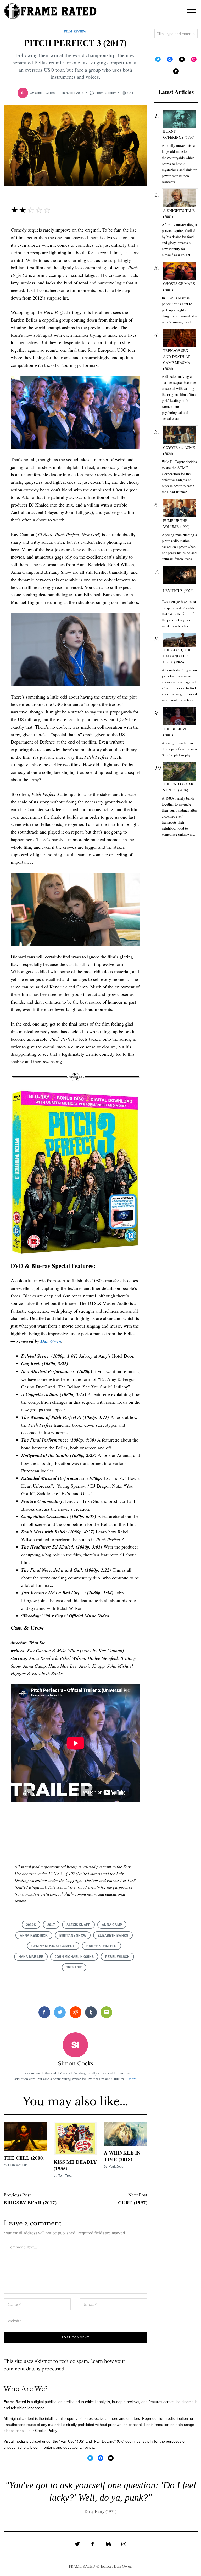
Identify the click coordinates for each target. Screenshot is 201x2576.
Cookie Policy (46, 2431)
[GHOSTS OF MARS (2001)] (180, 271)
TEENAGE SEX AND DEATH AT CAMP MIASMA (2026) (177, 359)
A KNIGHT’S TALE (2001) (179, 213)
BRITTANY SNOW (73, 1935)
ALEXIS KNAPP (78, 1925)
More (132, 2079)
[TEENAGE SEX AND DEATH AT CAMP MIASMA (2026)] (180, 338)
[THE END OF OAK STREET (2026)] (180, 771)
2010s (31, 1925)
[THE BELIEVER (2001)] (180, 716)
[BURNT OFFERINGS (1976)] (180, 119)
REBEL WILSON (117, 1957)
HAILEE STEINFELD (102, 1946)
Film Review (75, 31)
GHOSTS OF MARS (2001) (179, 286)
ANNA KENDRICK (34, 1935)
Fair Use (68, 2441)
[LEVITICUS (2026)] (180, 575)
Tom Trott (65, 2176)
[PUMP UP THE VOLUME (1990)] (180, 508)
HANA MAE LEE (31, 1957)
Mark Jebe (116, 2166)
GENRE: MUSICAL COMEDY (53, 1946)
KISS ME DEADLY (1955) (75, 2165)
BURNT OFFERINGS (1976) (179, 134)
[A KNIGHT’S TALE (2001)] (180, 198)
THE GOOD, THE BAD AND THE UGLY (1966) (177, 656)
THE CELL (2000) (24, 2158)
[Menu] (192, 11)
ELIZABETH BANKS (113, 1935)
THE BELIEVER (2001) (177, 732)
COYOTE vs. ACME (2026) (179, 451)
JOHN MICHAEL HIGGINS (74, 1957)
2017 (51, 1925)
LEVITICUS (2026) (178, 591)
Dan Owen (51, 1341)
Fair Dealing (104, 2441)
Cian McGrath (18, 2165)
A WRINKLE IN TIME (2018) (122, 2156)
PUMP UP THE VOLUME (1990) (176, 524)
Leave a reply (105, 93)
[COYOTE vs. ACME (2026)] (180, 435)
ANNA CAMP (112, 1925)
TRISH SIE (74, 1967)
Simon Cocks (45, 93)
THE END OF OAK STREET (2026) (178, 787)
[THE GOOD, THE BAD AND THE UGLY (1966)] (180, 640)
